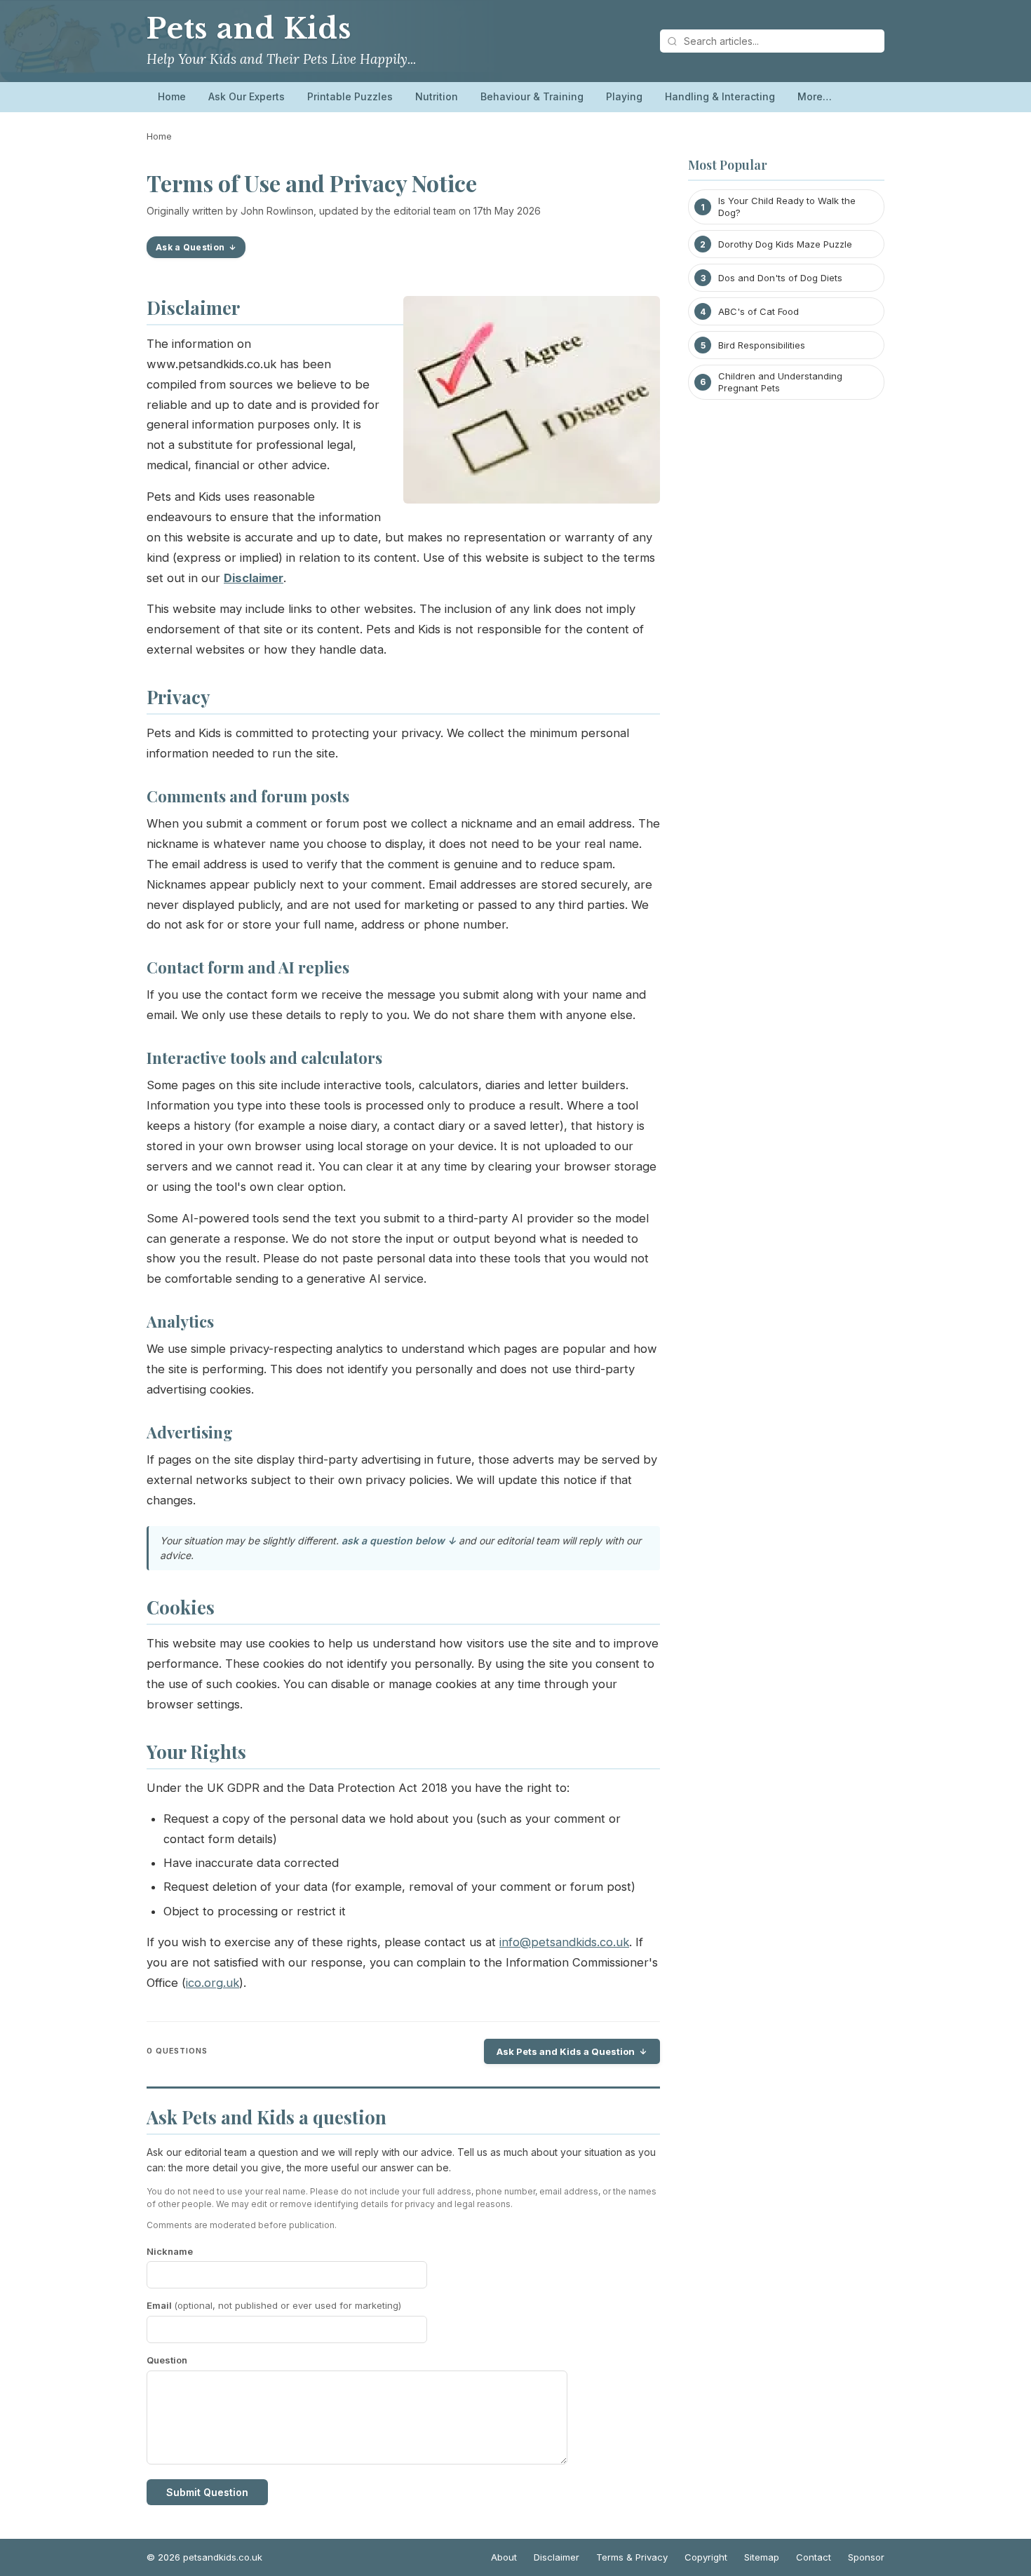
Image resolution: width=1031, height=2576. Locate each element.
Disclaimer (557, 2557)
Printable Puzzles (350, 96)
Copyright (706, 2557)
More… (815, 96)
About (504, 2557)
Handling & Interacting (720, 96)
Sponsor (866, 2557)
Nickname (170, 2251)
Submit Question (207, 2492)
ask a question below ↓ (399, 1540)
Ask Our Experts (247, 96)
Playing (624, 96)
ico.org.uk (213, 1983)
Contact (814, 2557)
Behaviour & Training (532, 96)
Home (172, 96)
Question (167, 2360)
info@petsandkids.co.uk (564, 1942)
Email (274, 2305)
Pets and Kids (249, 29)
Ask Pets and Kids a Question (566, 2051)
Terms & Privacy (632, 2557)
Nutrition (437, 96)
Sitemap (762, 2557)
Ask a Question (190, 247)
